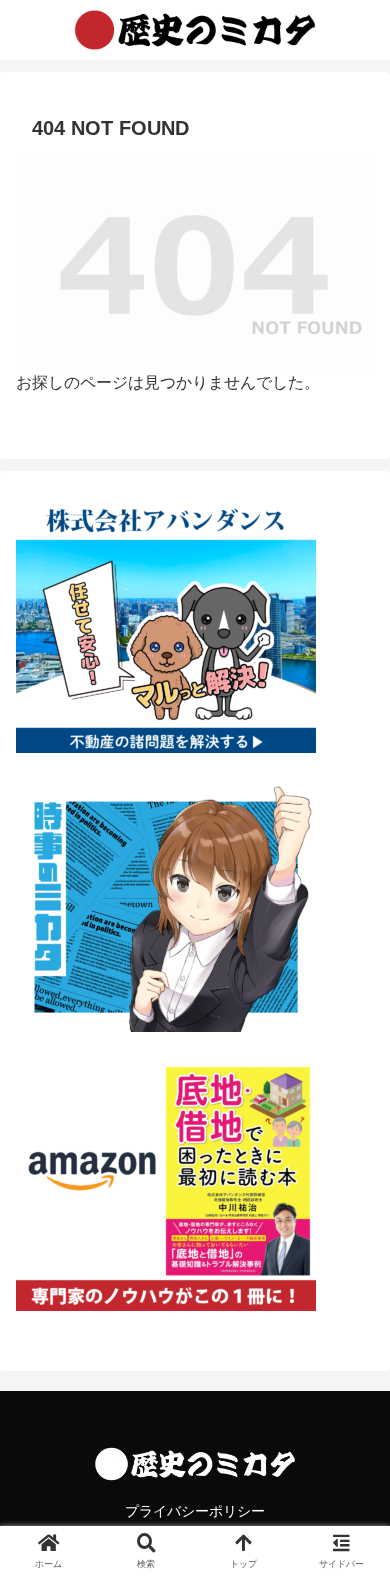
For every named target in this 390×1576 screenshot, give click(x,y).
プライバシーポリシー (195, 1511)
